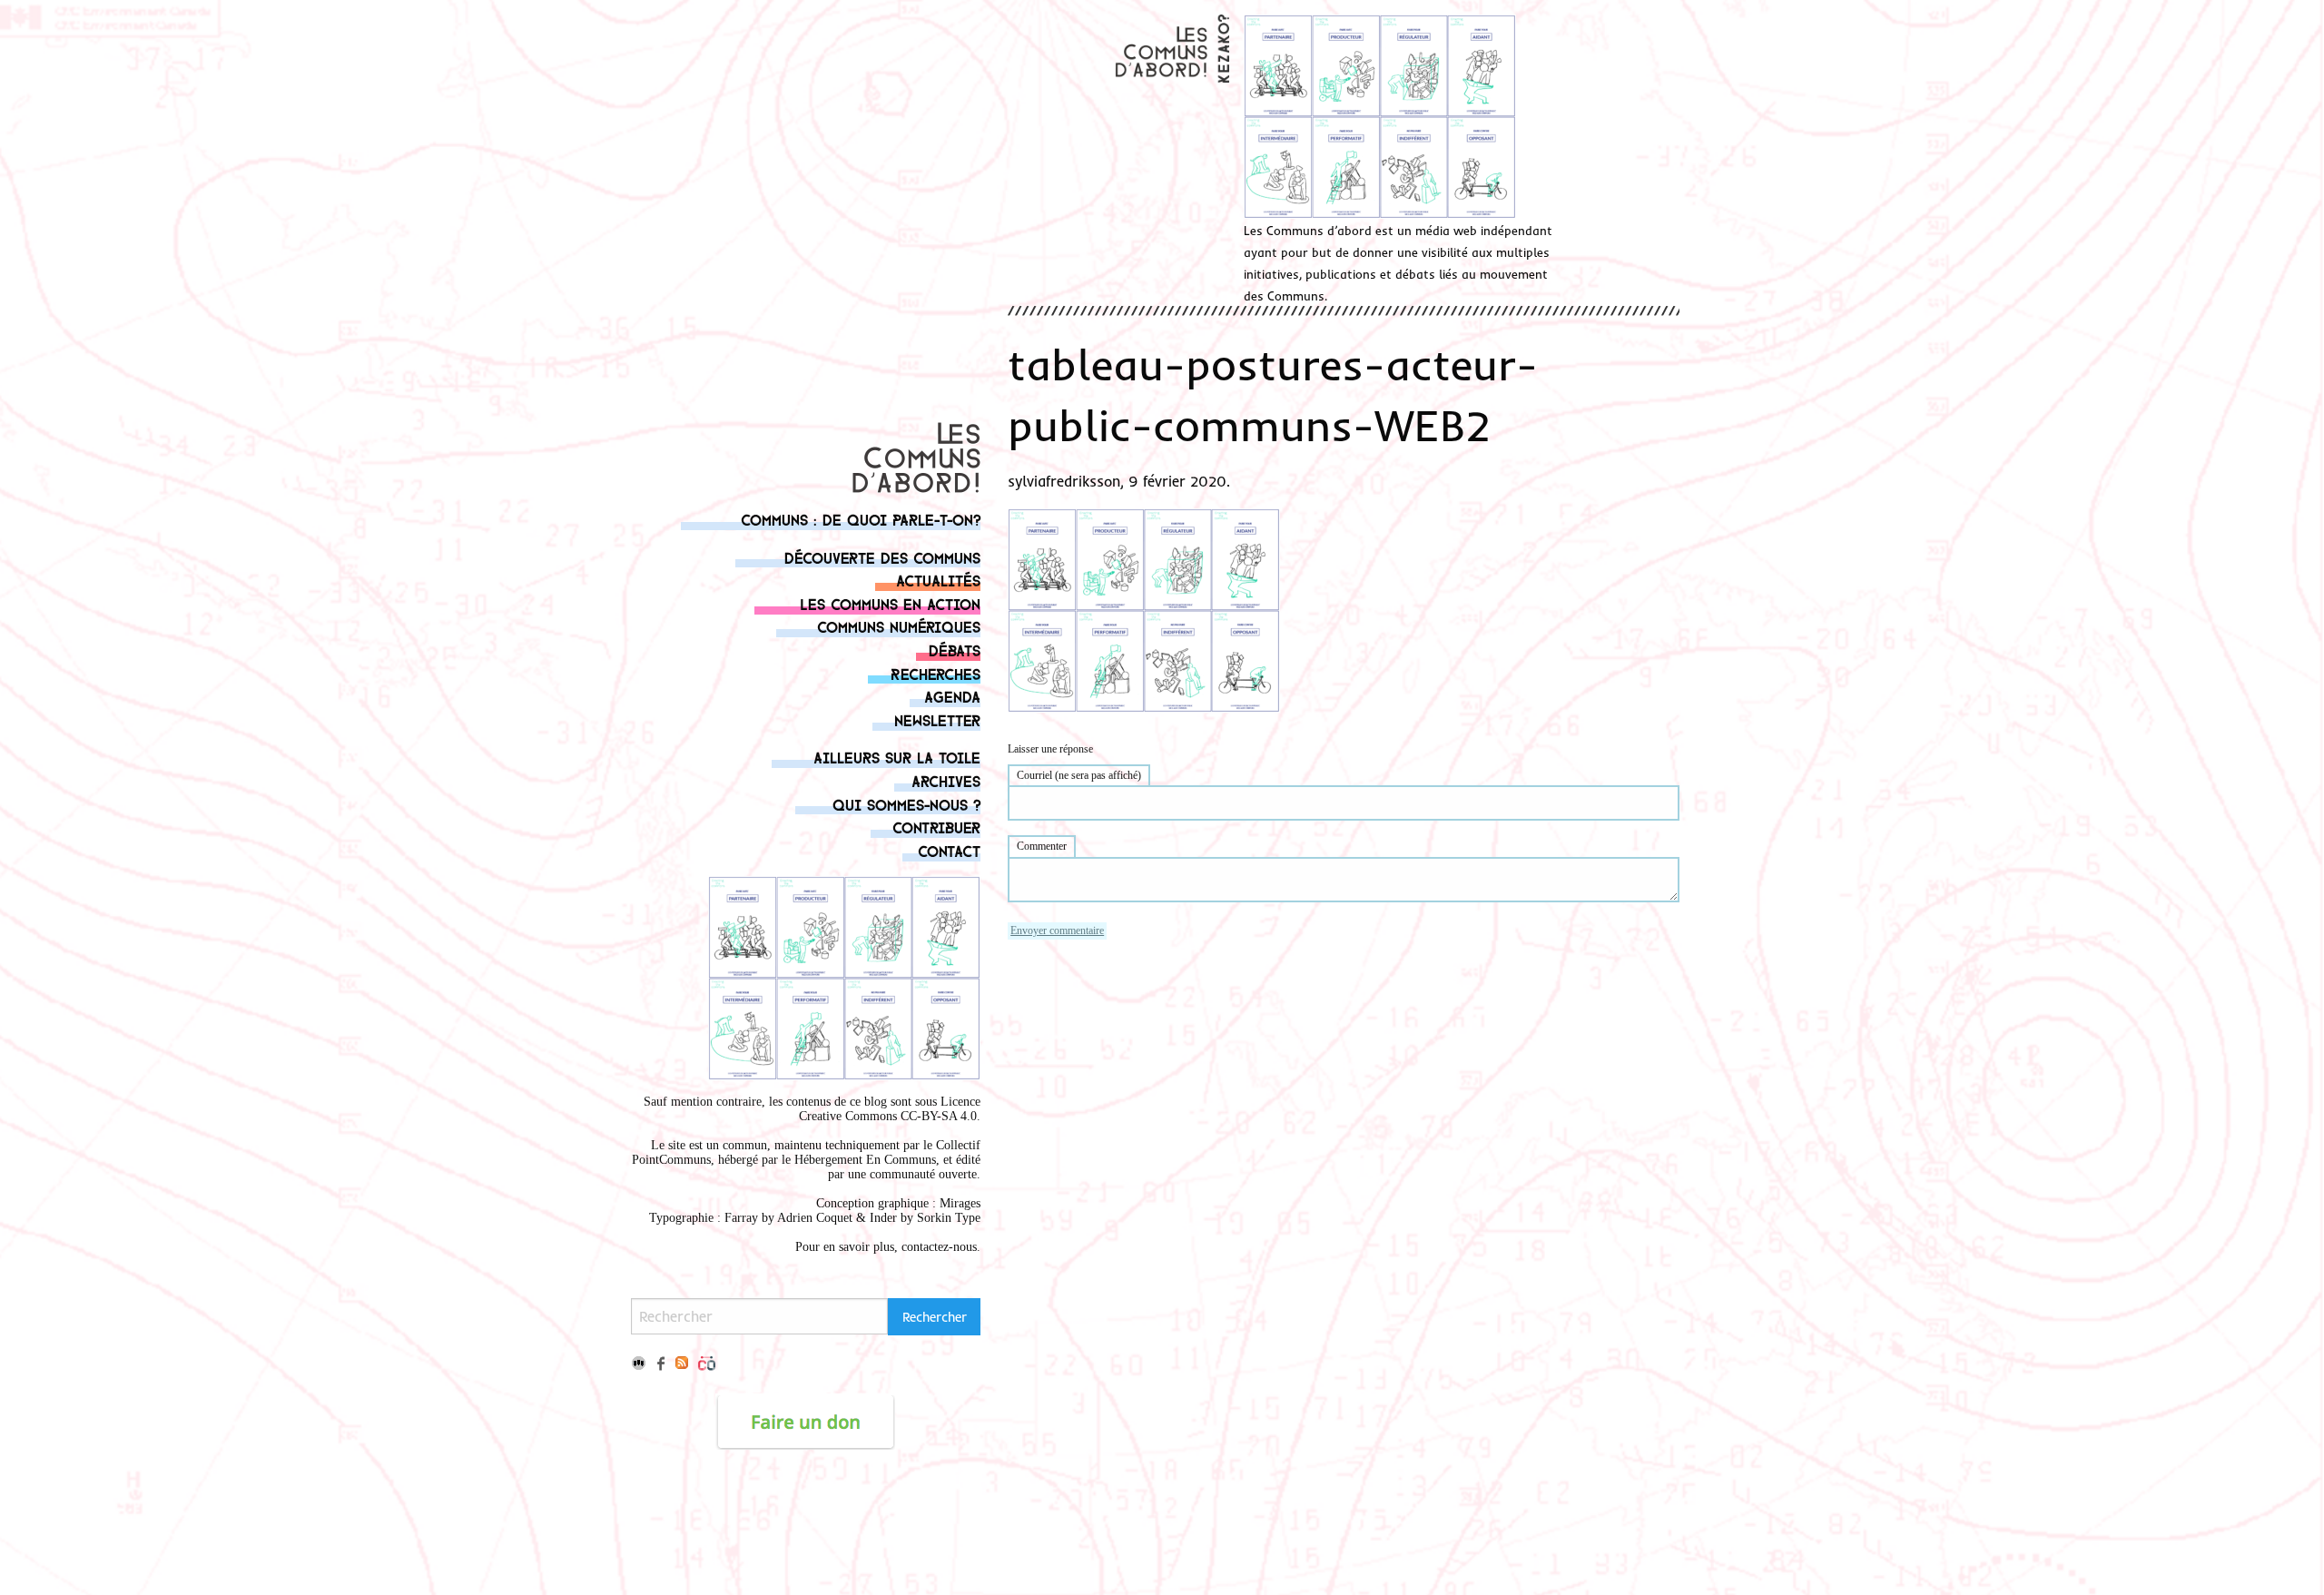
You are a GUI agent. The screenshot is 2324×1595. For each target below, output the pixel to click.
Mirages (960, 1203)
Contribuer (936, 827)
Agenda (952, 696)
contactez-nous (939, 1247)
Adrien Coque (813, 1218)
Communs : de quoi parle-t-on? (861, 519)
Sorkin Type (949, 1218)
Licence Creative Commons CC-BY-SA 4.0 (890, 1109)
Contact (949, 850)
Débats (955, 650)
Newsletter (937, 719)
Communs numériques (899, 626)
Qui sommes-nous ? (906, 804)
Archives (946, 780)
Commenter (1042, 846)
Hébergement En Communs (865, 1160)
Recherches (936, 673)
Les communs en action (890, 603)
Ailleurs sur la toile (897, 757)
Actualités (938, 580)
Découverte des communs (882, 557)
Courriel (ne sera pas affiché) (1079, 775)
